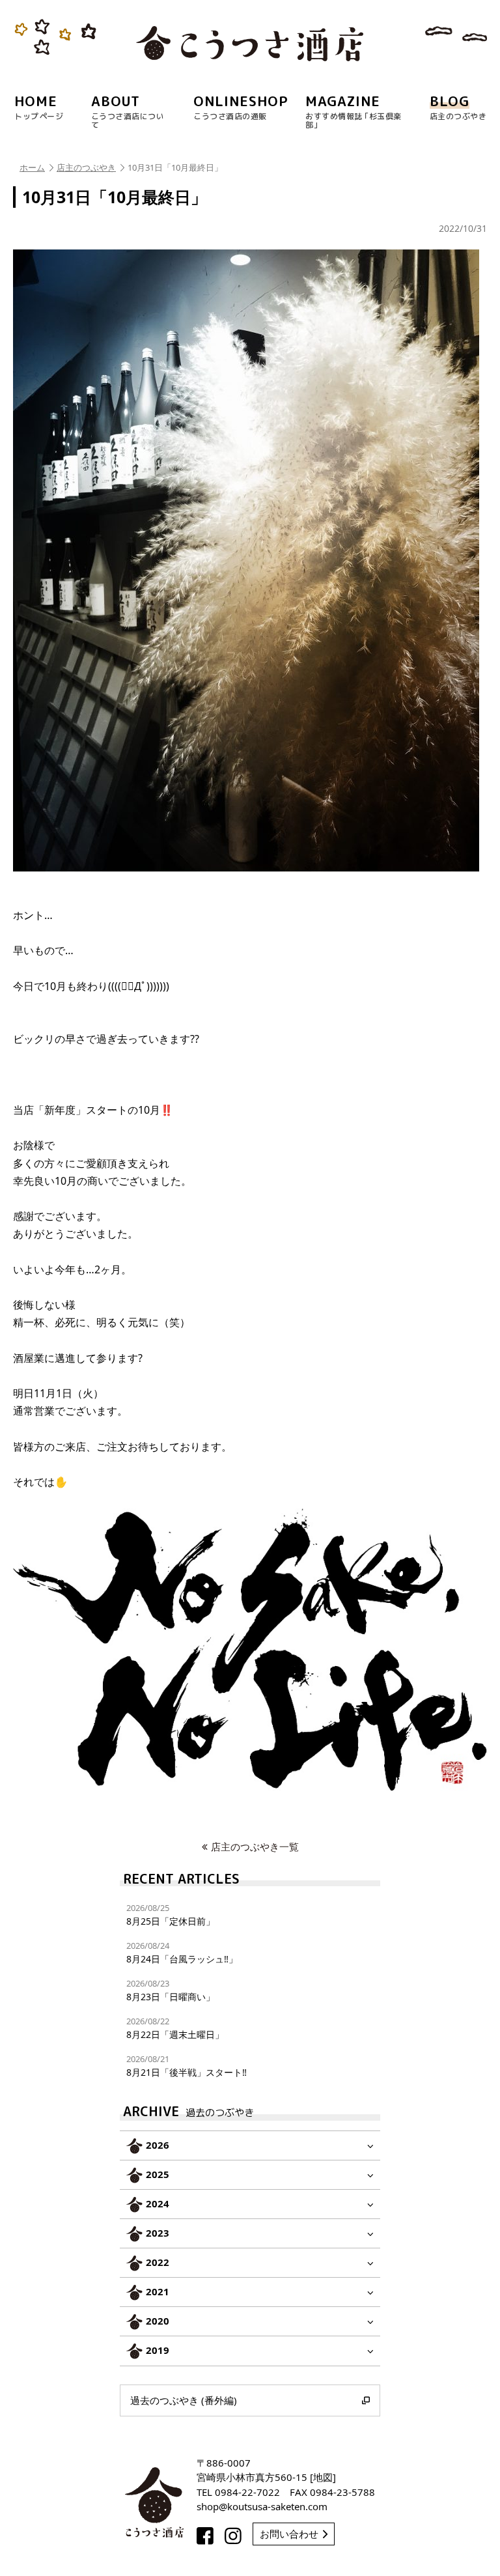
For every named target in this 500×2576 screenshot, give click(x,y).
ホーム (32, 167)
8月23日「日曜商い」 (171, 1990)
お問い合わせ (289, 2534)
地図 (323, 2477)
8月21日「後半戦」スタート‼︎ (187, 2066)
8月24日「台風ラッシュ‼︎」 (182, 1952)
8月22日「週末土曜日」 (175, 2028)
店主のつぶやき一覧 (255, 1847)
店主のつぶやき (86, 167)
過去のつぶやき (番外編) (184, 2400)
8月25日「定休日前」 (171, 1915)
